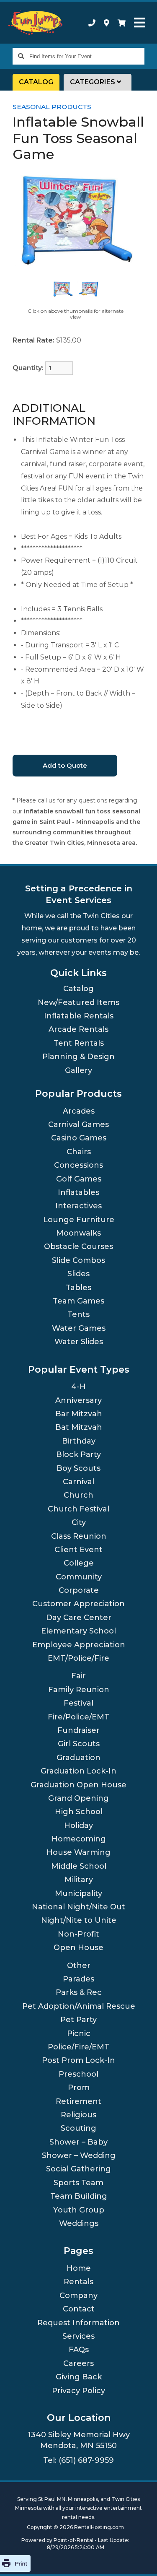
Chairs (79, 1152)
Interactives (78, 1206)
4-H (78, 1387)
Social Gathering (78, 2169)
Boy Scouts (78, 1468)
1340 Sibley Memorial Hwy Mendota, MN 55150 (79, 2440)
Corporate (79, 1590)
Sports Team (78, 2183)
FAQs (79, 2350)
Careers (78, 2363)
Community (79, 1577)
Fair (78, 1676)
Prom (79, 2088)
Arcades (79, 1111)
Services (78, 2336)
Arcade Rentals (78, 1029)
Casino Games (79, 1138)
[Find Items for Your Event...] (21, 56)
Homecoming (79, 1839)
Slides (78, 1274)
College (79, 1563)
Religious (78, 2115)
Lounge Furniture (79, 1220)
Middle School (79, 1866)
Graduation (78, 1758)
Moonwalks (78, 1233)
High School (79, 1812)
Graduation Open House (78, 1785)
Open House (78, 1948)
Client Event (78, 1550)
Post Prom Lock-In (78, 2060)
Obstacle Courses (78, 1246)
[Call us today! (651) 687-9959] (92, 23)
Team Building (79, 2196)
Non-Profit (78, 1934)
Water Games (79, 1328)
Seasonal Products (52, 107)
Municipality (78, 1893)
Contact (79, 2309)
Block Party (78, 1454)
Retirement (78, 2101)
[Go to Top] (140, 2560)
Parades (78, 1979)
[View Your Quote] (122, 23)
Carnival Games (78, 1124)
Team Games (78, 1301)
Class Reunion (79, 1536)
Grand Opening (78, 1798)
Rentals (78, 2282)
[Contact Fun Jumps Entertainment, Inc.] (107, 23)
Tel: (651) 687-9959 (78, 2460)
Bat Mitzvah (79, 1427)
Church (78, 1495)
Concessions (78, 1165)
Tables (78, 1288)
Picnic (79, 2033)
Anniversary (78, 1400)
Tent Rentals (79, 1043)
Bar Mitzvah (79, 1414)
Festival (78, 1703)
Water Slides (79, 1342)
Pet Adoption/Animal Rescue (79, 2006)
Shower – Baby (78, 2142)
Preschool (78, 2074)
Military (79, 1880)
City (79, 1522)
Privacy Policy (78, 2391)
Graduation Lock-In (78, 1771)
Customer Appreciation (78, 1604)
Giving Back (79, 2377)
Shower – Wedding (79, 2155)
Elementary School (78, 1631)
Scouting (78, 2128)
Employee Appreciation (79, 1645)
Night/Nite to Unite (79, 1920)
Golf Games (79, 1179)
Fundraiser (78, 1730)
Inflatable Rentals (79, 1016)
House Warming (78, 1852)
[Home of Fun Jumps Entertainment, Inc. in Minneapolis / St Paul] (36, 23)
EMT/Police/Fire (78, 1658)
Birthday (79, 1441)
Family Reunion (79, 1690)
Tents (78, 1314)
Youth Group (79, 2210)
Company (78, 2296)
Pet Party (78, 2020)
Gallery (78, 1070)
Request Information (78, 2323)
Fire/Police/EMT (78, 1717)
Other (79, 1966)
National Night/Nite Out (78, 1907)
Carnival (78, 1482)
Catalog (36, 82)
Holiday (78, 1826)
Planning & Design (78, 1057)
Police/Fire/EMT (78, 2047)
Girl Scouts (79, 1744)
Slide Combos (78, 1260)
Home (79, 2268)
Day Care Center (79, 1618)
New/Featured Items (78, 1002)
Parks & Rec (79, 1992)
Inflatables (78, 1192)
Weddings (79, 2223)
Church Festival (78, 1509)
